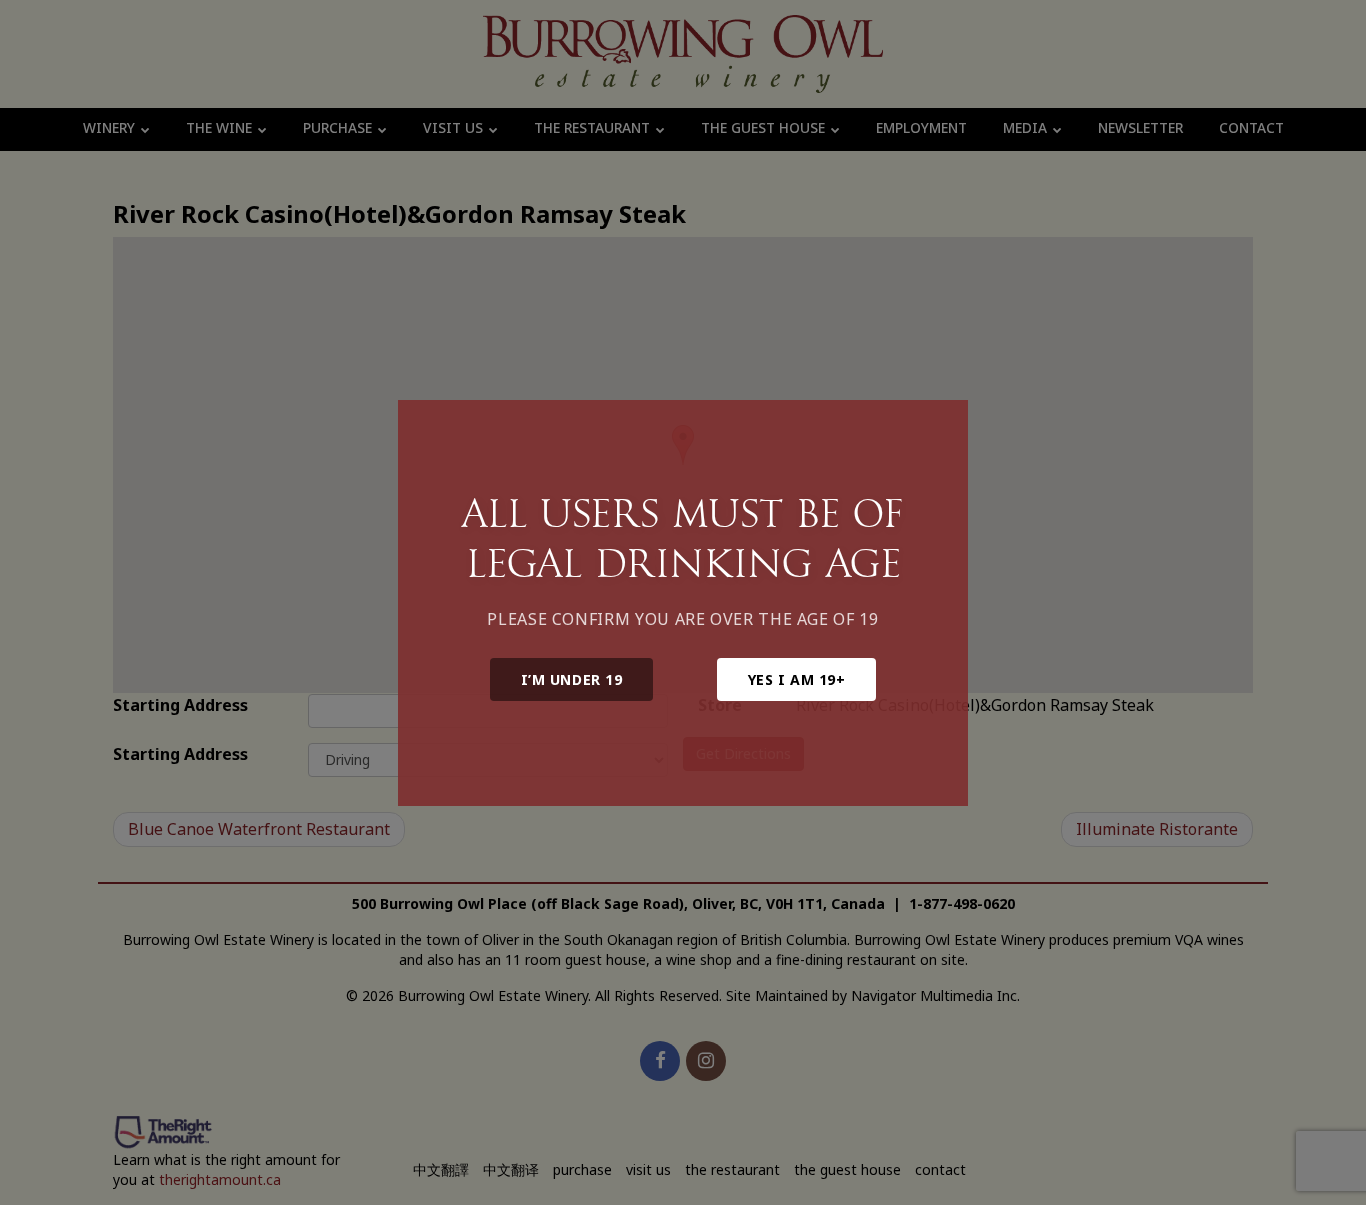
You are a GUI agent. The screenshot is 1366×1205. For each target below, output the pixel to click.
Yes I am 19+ (797, 679)
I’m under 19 (572, 679)
